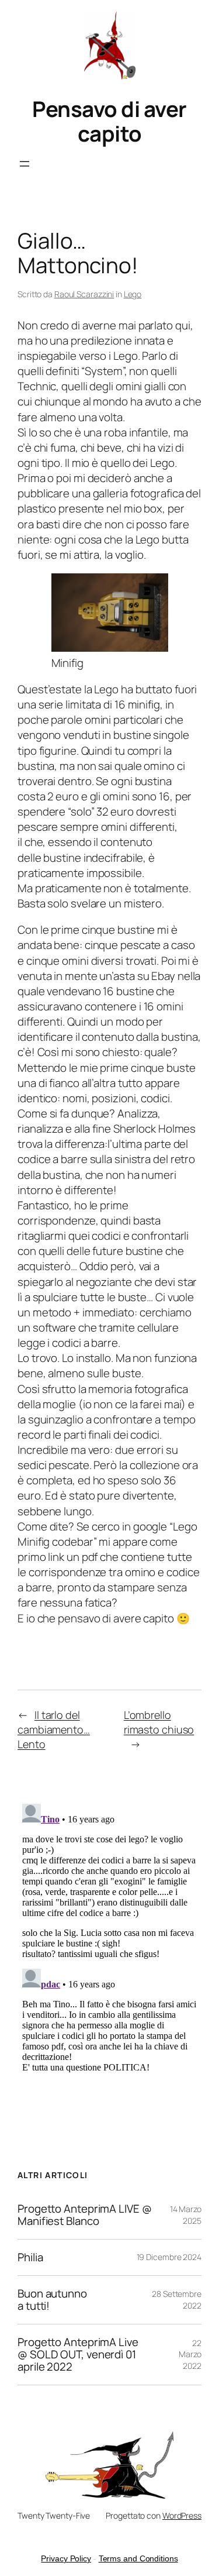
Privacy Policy (66, 2558)
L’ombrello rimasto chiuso (159, 1722)
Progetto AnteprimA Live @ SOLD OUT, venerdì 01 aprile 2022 (78, 2355)
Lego (133, 294)
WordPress (182, 2515)
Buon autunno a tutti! (52, 2300)
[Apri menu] (25, 164)
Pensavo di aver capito (109, 121)
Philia (30, 2257)
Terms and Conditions (138, 2558)
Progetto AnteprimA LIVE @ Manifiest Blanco (85, 2215)
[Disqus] (109, 1945)
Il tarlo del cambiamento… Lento (54, 1729)
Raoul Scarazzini (84, 294)
